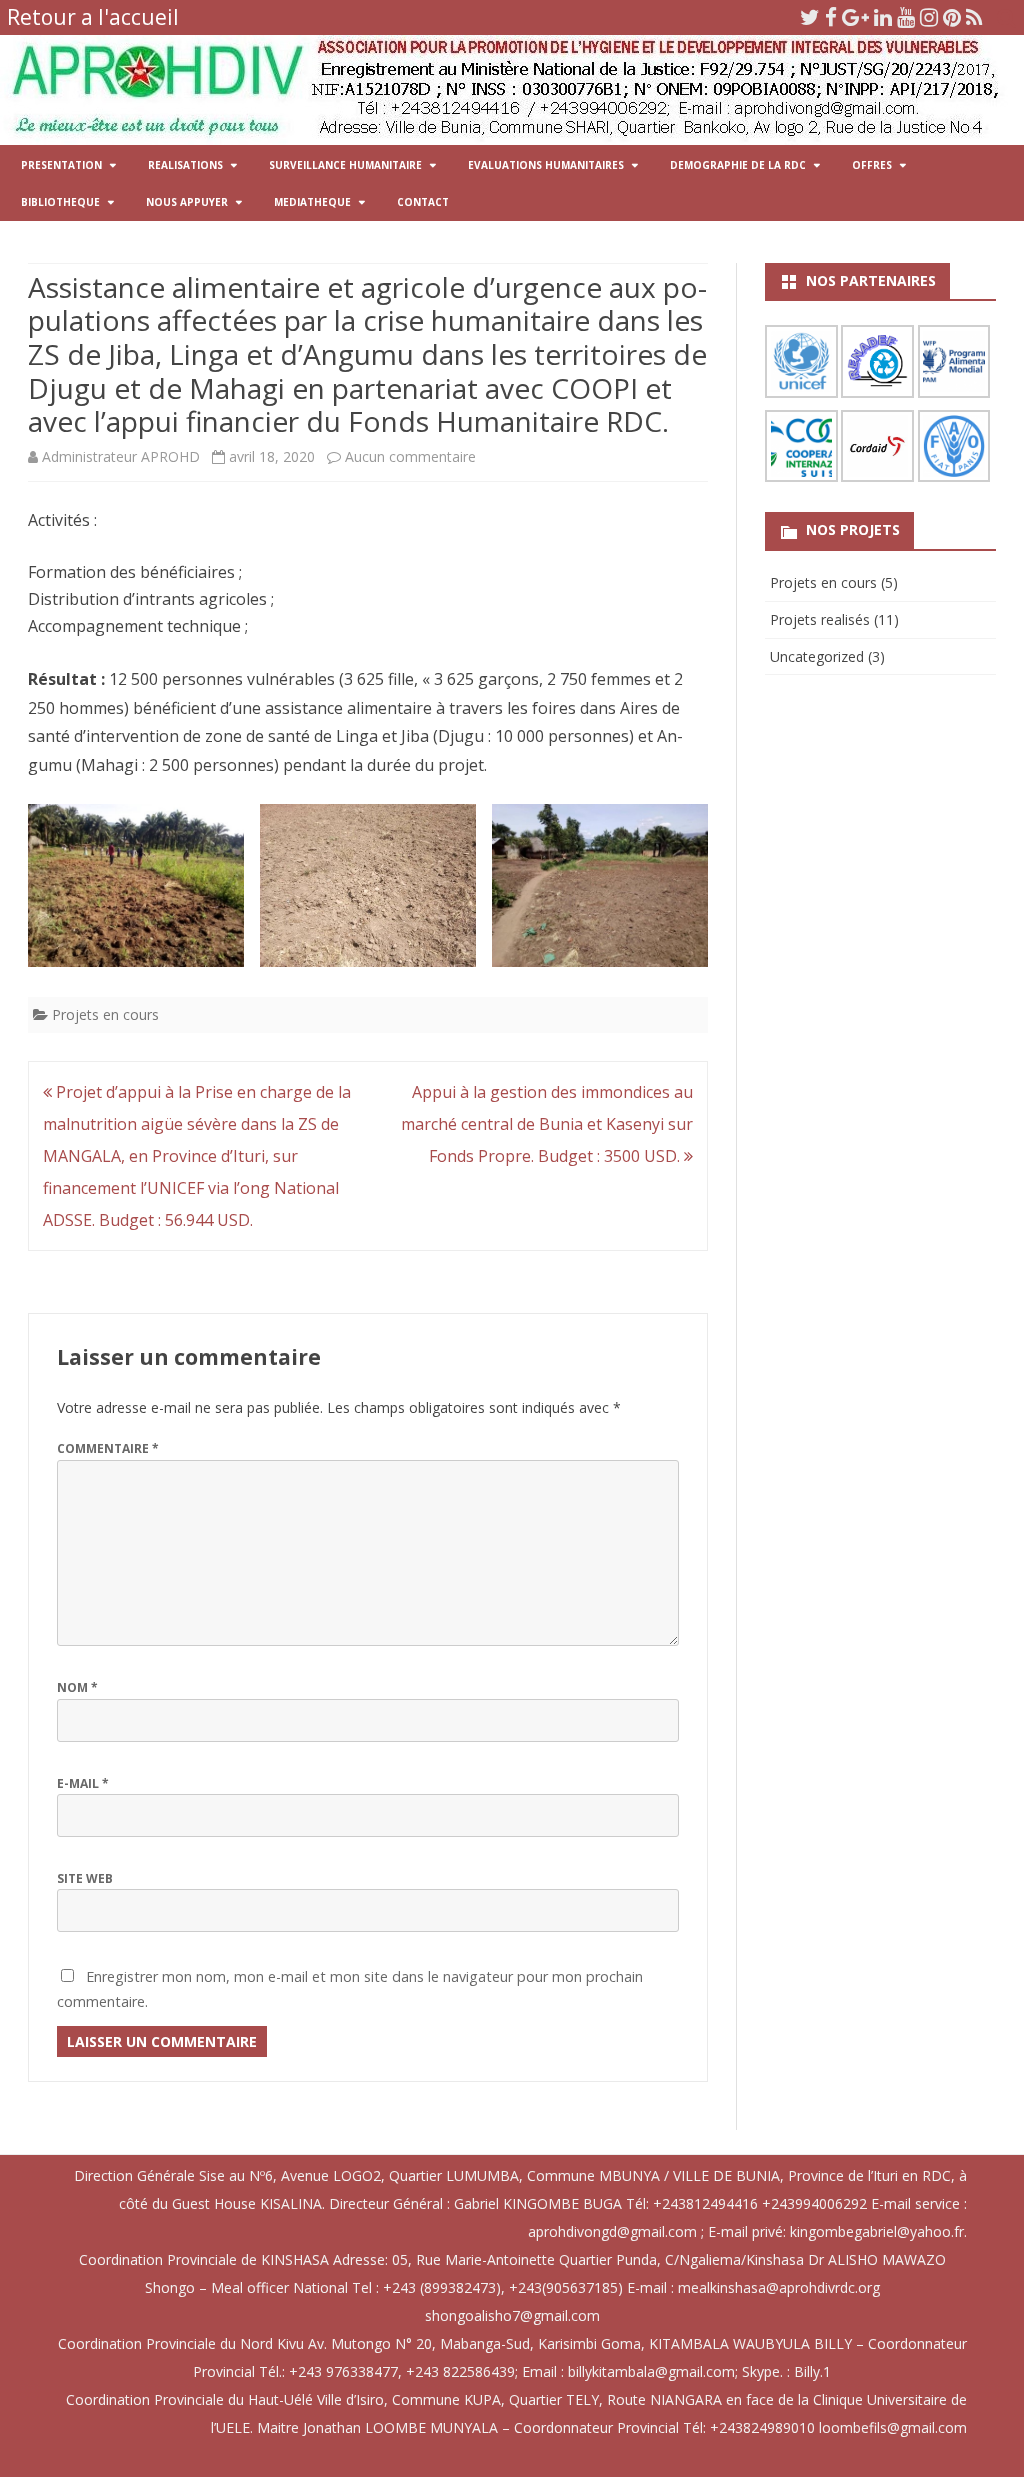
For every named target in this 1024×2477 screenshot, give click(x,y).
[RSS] (974, 17)
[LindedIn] (883, 17)
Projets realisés (820, 619)
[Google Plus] (855, 17)
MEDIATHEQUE (312, 202)
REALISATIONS (185, 165)
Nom (77, 1687)
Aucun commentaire (410, 456)
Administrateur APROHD (121, 456)
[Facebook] (831, 17)
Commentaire (108, 1448)
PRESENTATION (61, 165)
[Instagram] (929, 17)
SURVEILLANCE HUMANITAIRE (345, 165)
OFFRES (872, 165)
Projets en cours (105, 1014)
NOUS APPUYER (187, 202)
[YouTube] (906, 17)
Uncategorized (817, 656)
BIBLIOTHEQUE (60, 202)
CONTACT (423, 202)
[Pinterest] (952, 17)
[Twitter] (810, 17)
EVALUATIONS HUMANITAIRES (546, 165)
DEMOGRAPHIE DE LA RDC (738, 165)
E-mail (83, 1783)
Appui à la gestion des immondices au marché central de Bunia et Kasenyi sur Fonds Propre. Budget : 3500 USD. (547, 1124)
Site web (85, 1878)
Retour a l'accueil (93, 17)
